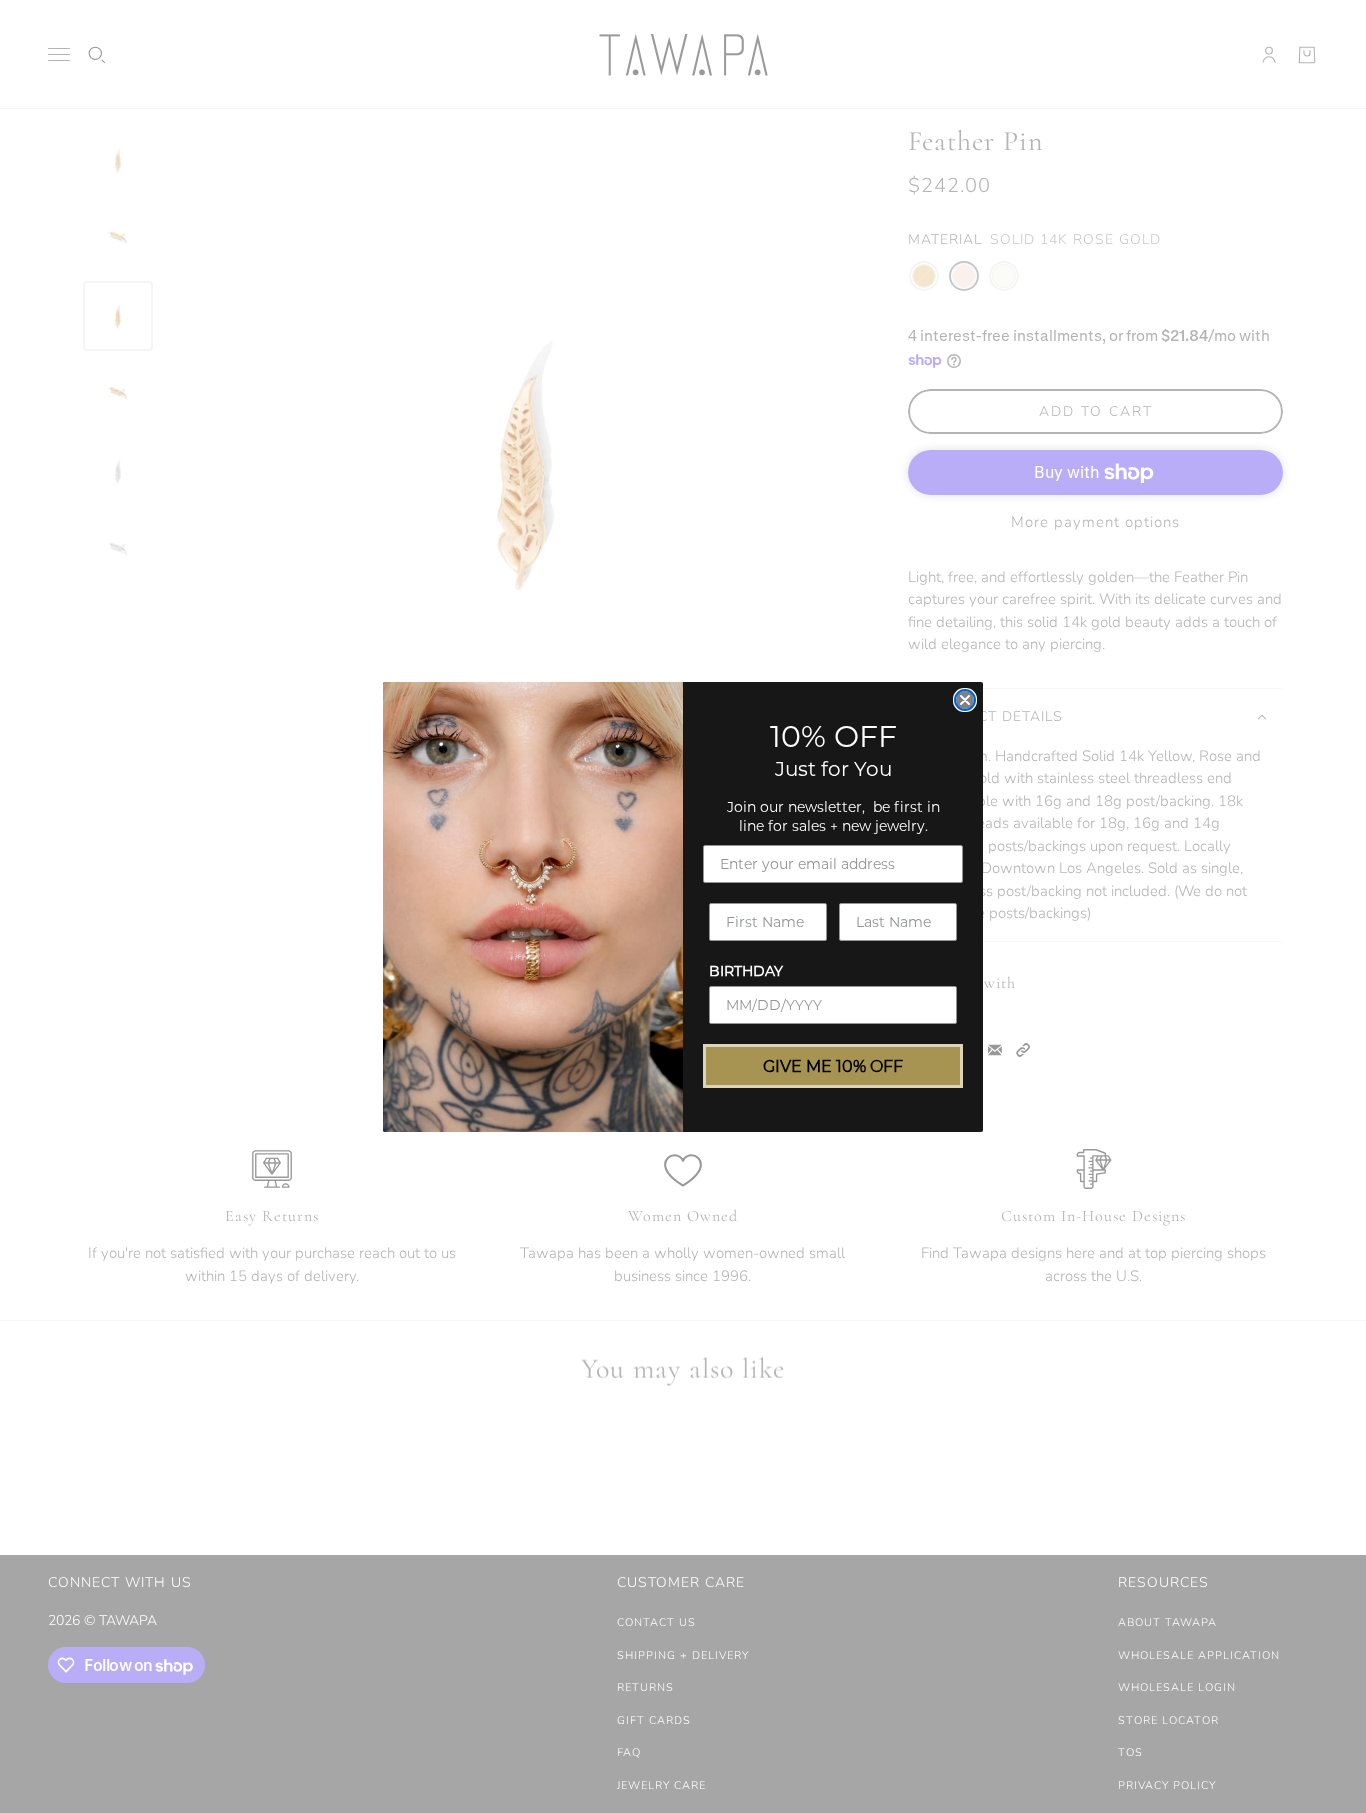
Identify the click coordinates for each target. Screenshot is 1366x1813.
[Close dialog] (965, 700)
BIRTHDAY (746, 970)
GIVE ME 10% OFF (833, 1065)
